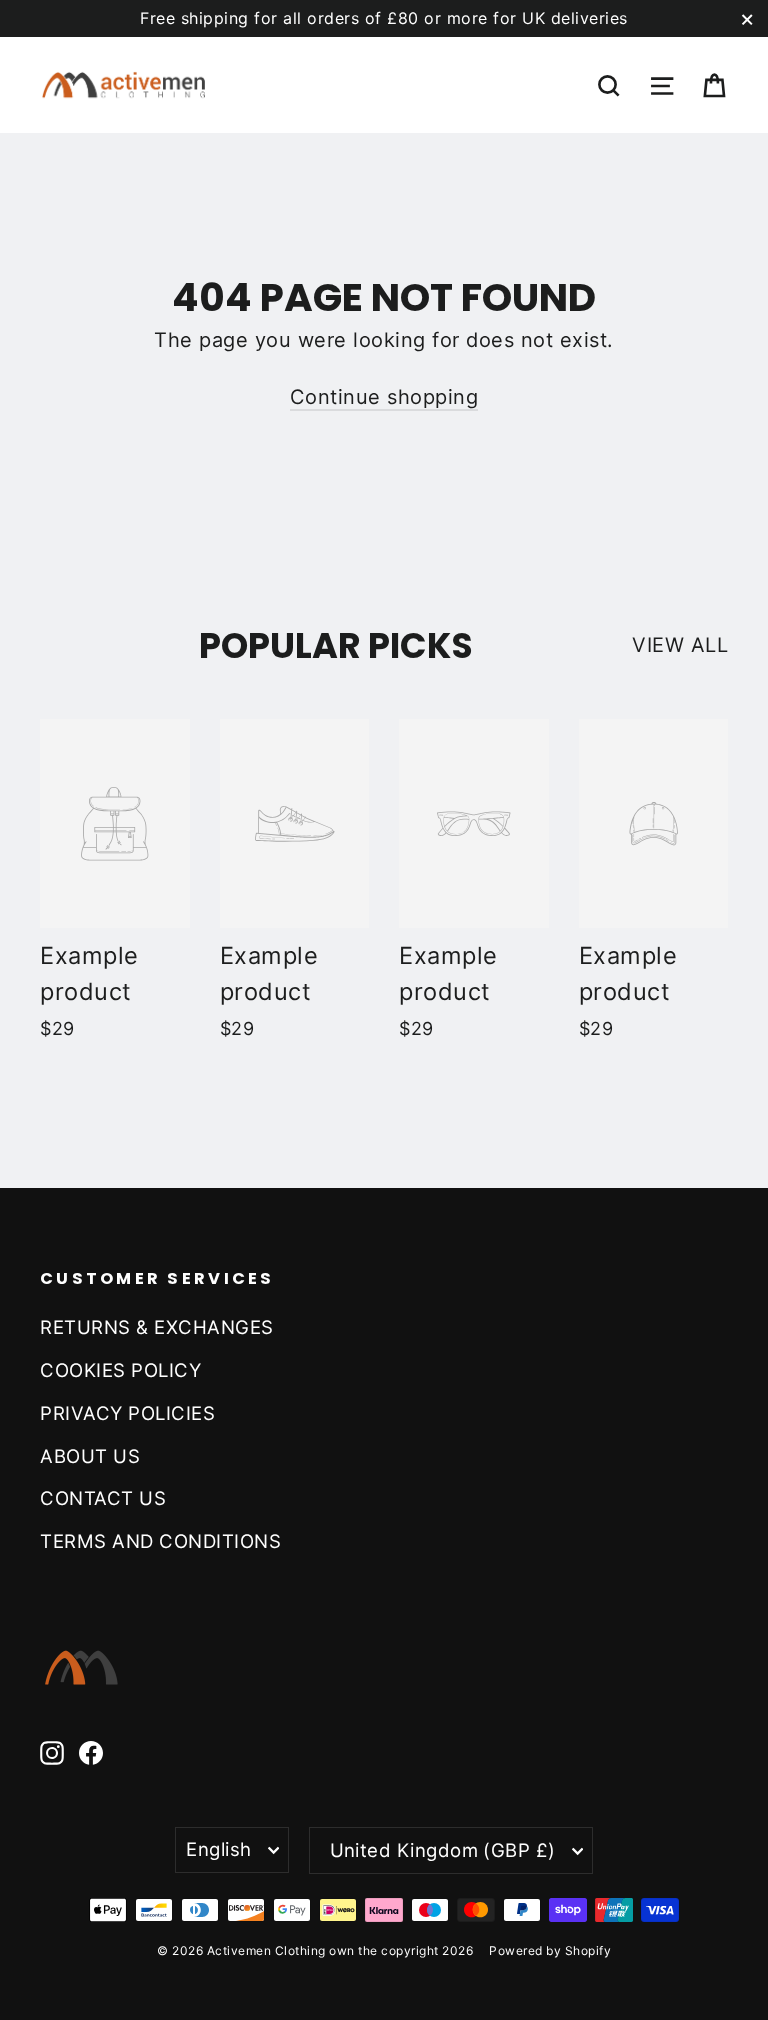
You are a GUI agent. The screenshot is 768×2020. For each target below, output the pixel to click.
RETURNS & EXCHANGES (157, 1327)
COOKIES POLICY (120, 1370)
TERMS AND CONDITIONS (160, 1541)
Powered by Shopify (550, 1950)
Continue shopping (384, 397)
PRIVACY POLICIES (127, 1413)
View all (680, 645)
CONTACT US (103, 1498)
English (218, 1849)
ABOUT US (90, 1456)
